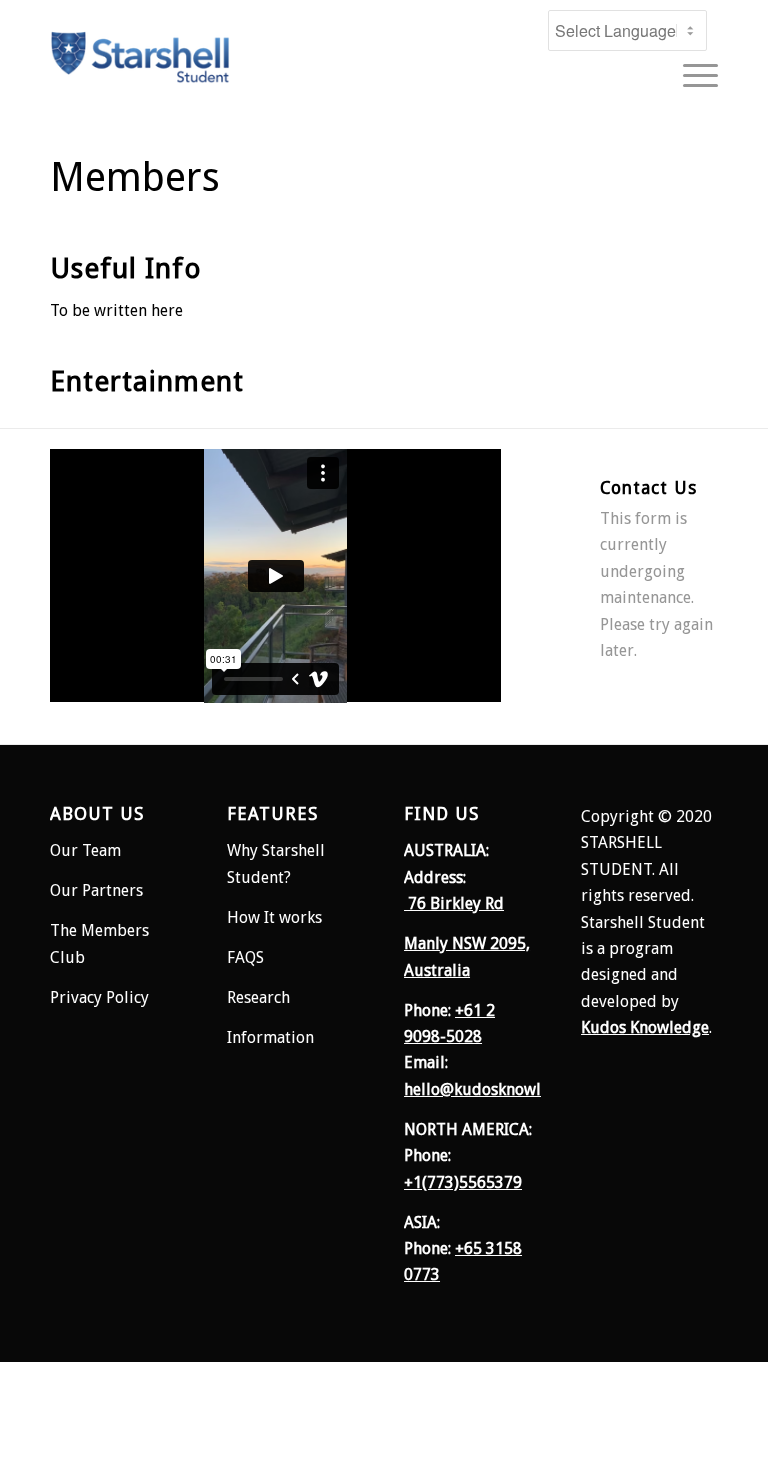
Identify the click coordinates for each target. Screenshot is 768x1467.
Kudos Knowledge (645, 1027)
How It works (274, 917)
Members (135, 177)
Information (270, 1037)
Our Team (85, 850)
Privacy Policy (99, 997)
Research (260, 997)
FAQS (245, 957)
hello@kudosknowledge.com (506, 1089)
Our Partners (96, 890)
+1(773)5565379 (463, 1182)
